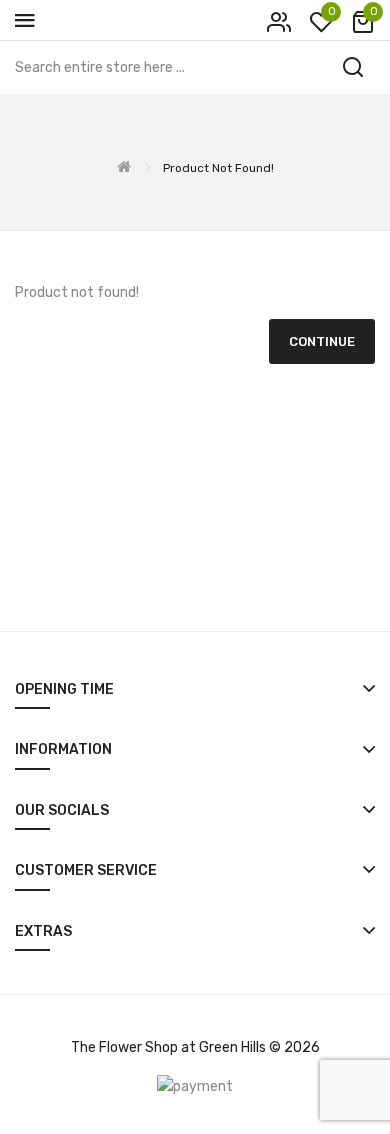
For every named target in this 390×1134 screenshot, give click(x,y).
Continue (322, 341)
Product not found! (218, 168)
